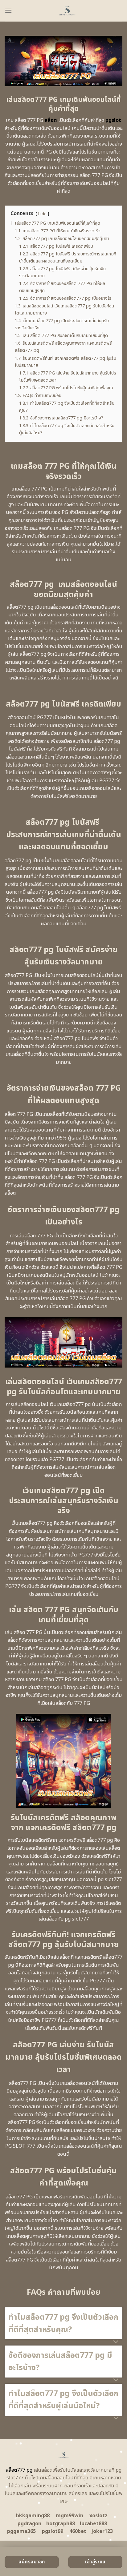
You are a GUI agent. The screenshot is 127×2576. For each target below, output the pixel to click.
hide (42, 214)
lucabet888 (93, 2524)
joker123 (102, 2531)
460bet (78, 2531)
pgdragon (29, 2524)
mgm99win (70, 2516)
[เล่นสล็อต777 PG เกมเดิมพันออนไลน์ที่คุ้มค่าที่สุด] (67, 11)
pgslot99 (53, 2531)
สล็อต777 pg (19, 2470)
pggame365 (21, 2531)
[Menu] (8, 11)
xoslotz (98, 2516)
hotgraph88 (61, 2524)
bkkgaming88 (33, 2516)
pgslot (113, 120)
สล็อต (51, 120)
